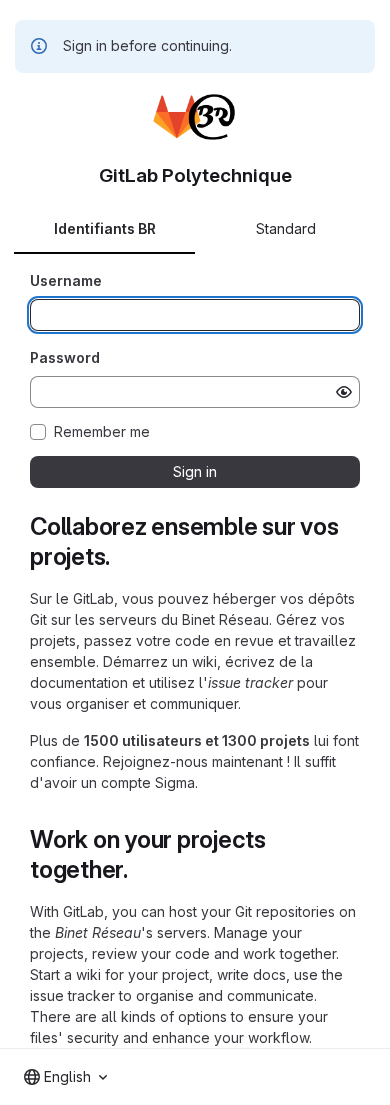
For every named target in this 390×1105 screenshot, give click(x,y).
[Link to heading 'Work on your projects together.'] (141, 869)
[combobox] (65, 1077)
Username (66, 280)
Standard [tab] (286, 228)
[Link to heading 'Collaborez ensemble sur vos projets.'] (123, 556)
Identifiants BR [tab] (105, 228)
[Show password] (344, 392)
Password (65, 357)
